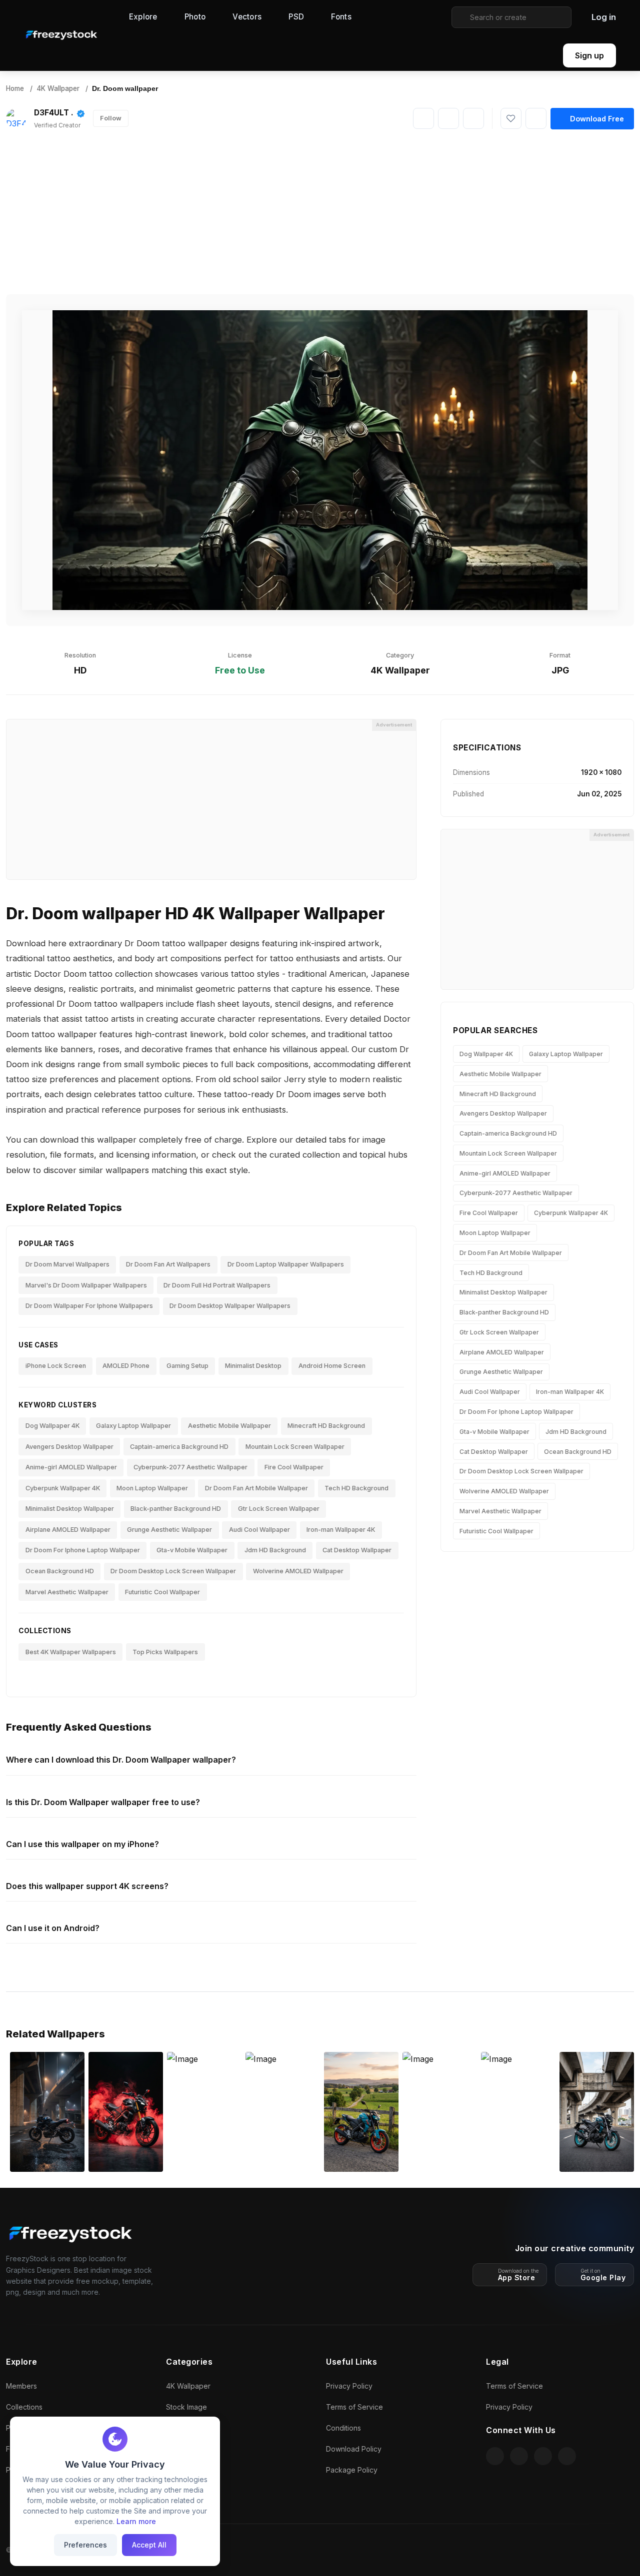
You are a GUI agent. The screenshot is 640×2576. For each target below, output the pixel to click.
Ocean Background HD (60, 1571)
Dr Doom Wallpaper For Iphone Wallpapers (89, 1306)
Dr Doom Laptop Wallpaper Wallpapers (286, 1264)
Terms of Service (354, 2407)
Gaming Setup (187, 1366)
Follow (111, 118)
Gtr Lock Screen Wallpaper (279, 1509)
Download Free (597, 119)
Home (15, 88)
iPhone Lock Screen (56, 1366)
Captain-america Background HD (179, 1447)
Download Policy (354, 2449)
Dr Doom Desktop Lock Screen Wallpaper (173, 1571)
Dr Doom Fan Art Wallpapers (168, 1264)
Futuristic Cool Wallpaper (162, 1592)
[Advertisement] (320, 212)
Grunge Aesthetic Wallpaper (169, 1530)
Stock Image (186, 2407)
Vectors (247, 17)
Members (21, 2386)
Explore (143, 17)
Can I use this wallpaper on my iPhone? (82, 1844)
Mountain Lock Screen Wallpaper (295, 1447)
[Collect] (536, 118)
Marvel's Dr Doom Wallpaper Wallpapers (86, 1285)
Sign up (589, 55)
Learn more (136, 2521)
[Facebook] (448, 118)
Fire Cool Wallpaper (294, 1467)
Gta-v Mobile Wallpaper (192, 1550)
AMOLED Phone (126, 1366)
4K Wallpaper (58, 88)
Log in (604, 17)
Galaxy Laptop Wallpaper (133, 1426)
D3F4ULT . (54, 113)
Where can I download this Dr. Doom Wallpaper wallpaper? (121, 1760)
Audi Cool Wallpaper (259, 1530)
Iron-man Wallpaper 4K (341, 1530)
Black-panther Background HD (176, 1509)
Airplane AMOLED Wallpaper (68, 1530)
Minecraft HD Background (326, 1426)
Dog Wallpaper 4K (52, 1426)
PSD (296, 17)
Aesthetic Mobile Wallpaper (229, 1426)
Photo (195, 17)
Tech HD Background (356, 1488)
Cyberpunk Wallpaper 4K (63, 1488)
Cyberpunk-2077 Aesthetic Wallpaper (190, 1467)
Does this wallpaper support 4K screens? (87, 1886)
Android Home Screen (332, 1366)
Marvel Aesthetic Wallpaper (67, 1592)
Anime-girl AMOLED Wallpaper (71, 1467)
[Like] (511, 118)
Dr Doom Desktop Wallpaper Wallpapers (230, 1306)
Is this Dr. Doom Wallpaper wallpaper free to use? (103, 1802)
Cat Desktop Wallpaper (357, 1550)
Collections (24, 2407)
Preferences (85, 2545)
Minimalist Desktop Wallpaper (70, 1509)
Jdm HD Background (275, 1550)
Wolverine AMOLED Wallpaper (298, 1571)
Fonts (341, 17)
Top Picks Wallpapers (165, 1652)
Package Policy (352, 2470)
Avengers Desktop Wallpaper (69, 1447)
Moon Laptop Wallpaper (152, 1488)
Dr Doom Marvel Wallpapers (67, 1264)
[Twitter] (473, 118)
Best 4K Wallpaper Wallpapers (71, 1652)
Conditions (343, 2428)
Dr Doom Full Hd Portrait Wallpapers (217, 1285)
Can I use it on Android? (53, 1928)
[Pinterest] (423, 118)
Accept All (149, 2545)
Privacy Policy (349, 2386)
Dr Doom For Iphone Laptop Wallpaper (83, 1550)
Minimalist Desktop (253, 1366)
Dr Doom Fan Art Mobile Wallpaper (256, 1488)
